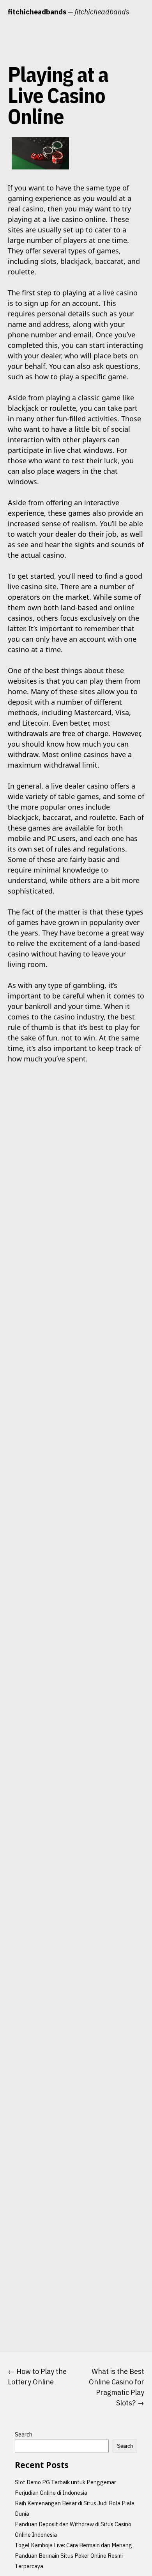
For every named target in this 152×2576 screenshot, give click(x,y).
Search (24, 2434)
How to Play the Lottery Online (37, 2377)
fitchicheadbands (37, 12)
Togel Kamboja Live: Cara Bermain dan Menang (73, 2545)
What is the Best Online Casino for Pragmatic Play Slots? (117, 2387)
